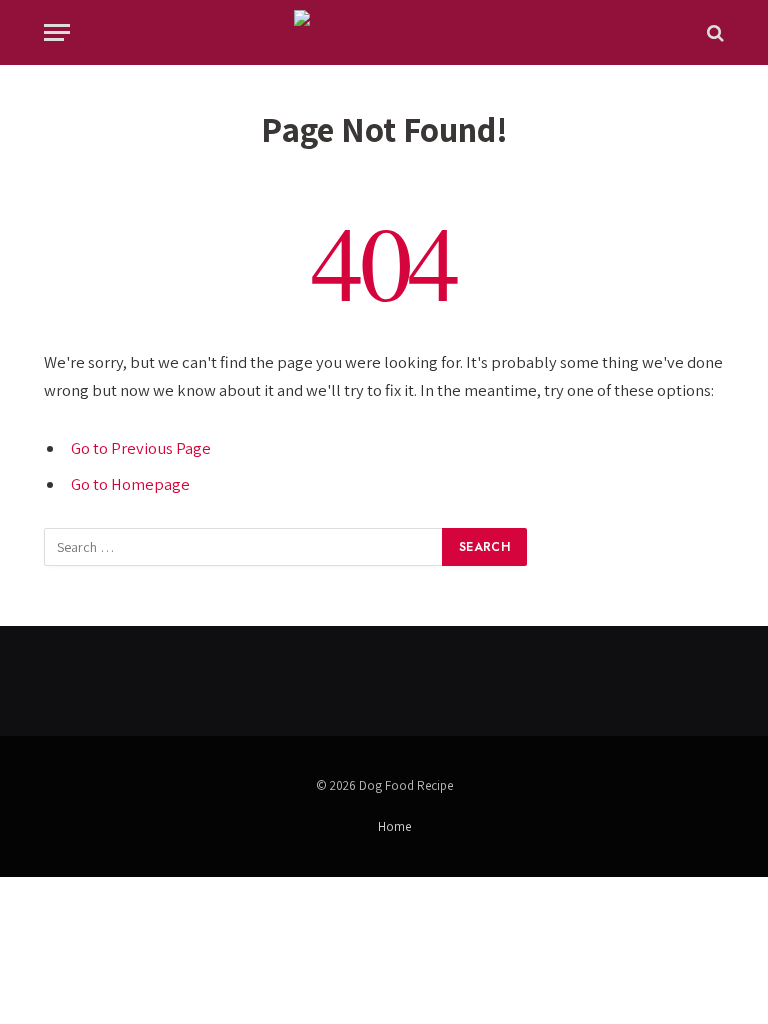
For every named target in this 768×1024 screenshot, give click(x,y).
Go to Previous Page (141, 448)
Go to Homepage (130, 484)
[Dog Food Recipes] (384, 32)
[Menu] (57, 32)
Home (394, 826)
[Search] (713, 32)
